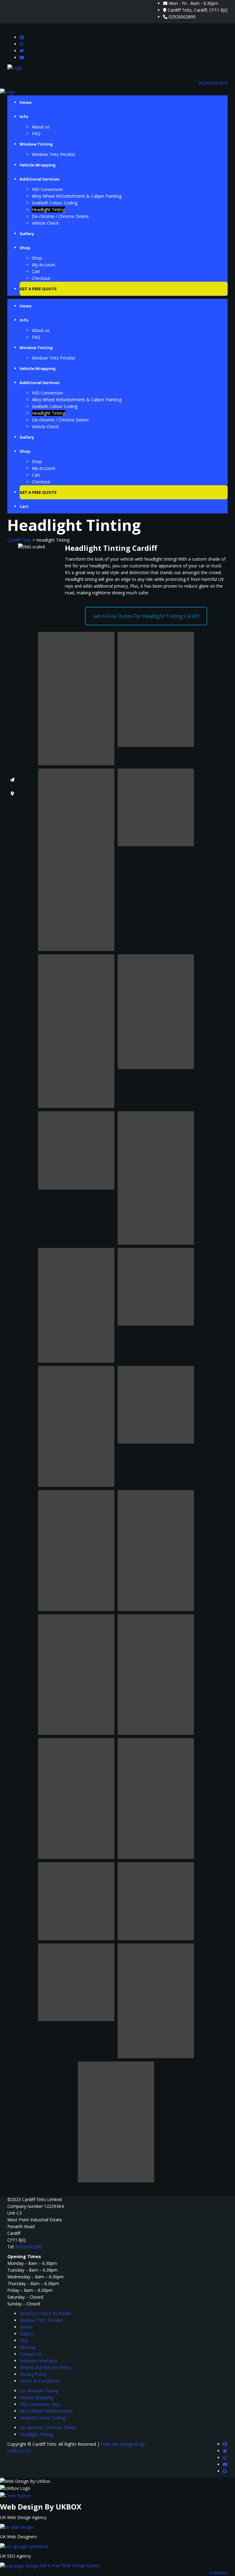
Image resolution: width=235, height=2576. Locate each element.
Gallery (27, 234)
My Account (44, 265)
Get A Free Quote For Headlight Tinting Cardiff (146, 616)
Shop (25, 248)
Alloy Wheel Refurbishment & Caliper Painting (77, 196)
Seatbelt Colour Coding (55, 203)
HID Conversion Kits (39, 2404)
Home (26, 102)
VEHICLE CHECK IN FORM (45, 2313)
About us (41, 127)
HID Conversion (47, 189)
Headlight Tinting (48, 210)
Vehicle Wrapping (38, 165)
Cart (36, 271)
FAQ (36, 133)
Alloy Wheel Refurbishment (46, 2411)
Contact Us (31, 2354)
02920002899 (182, 17)
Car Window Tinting (39, 2391)
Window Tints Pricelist (54, 154)
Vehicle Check (45, 223)
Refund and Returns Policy (46, 2367)
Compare (218, 2572)
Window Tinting (36, 144)
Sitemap (28, 2347)
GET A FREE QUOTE (38, 289)
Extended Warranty (38, 2361)
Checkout (41, 278)
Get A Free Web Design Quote (69, 2565)
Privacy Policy (33, 2374)
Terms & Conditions (39, 2381)
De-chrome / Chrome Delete (60, 216)
